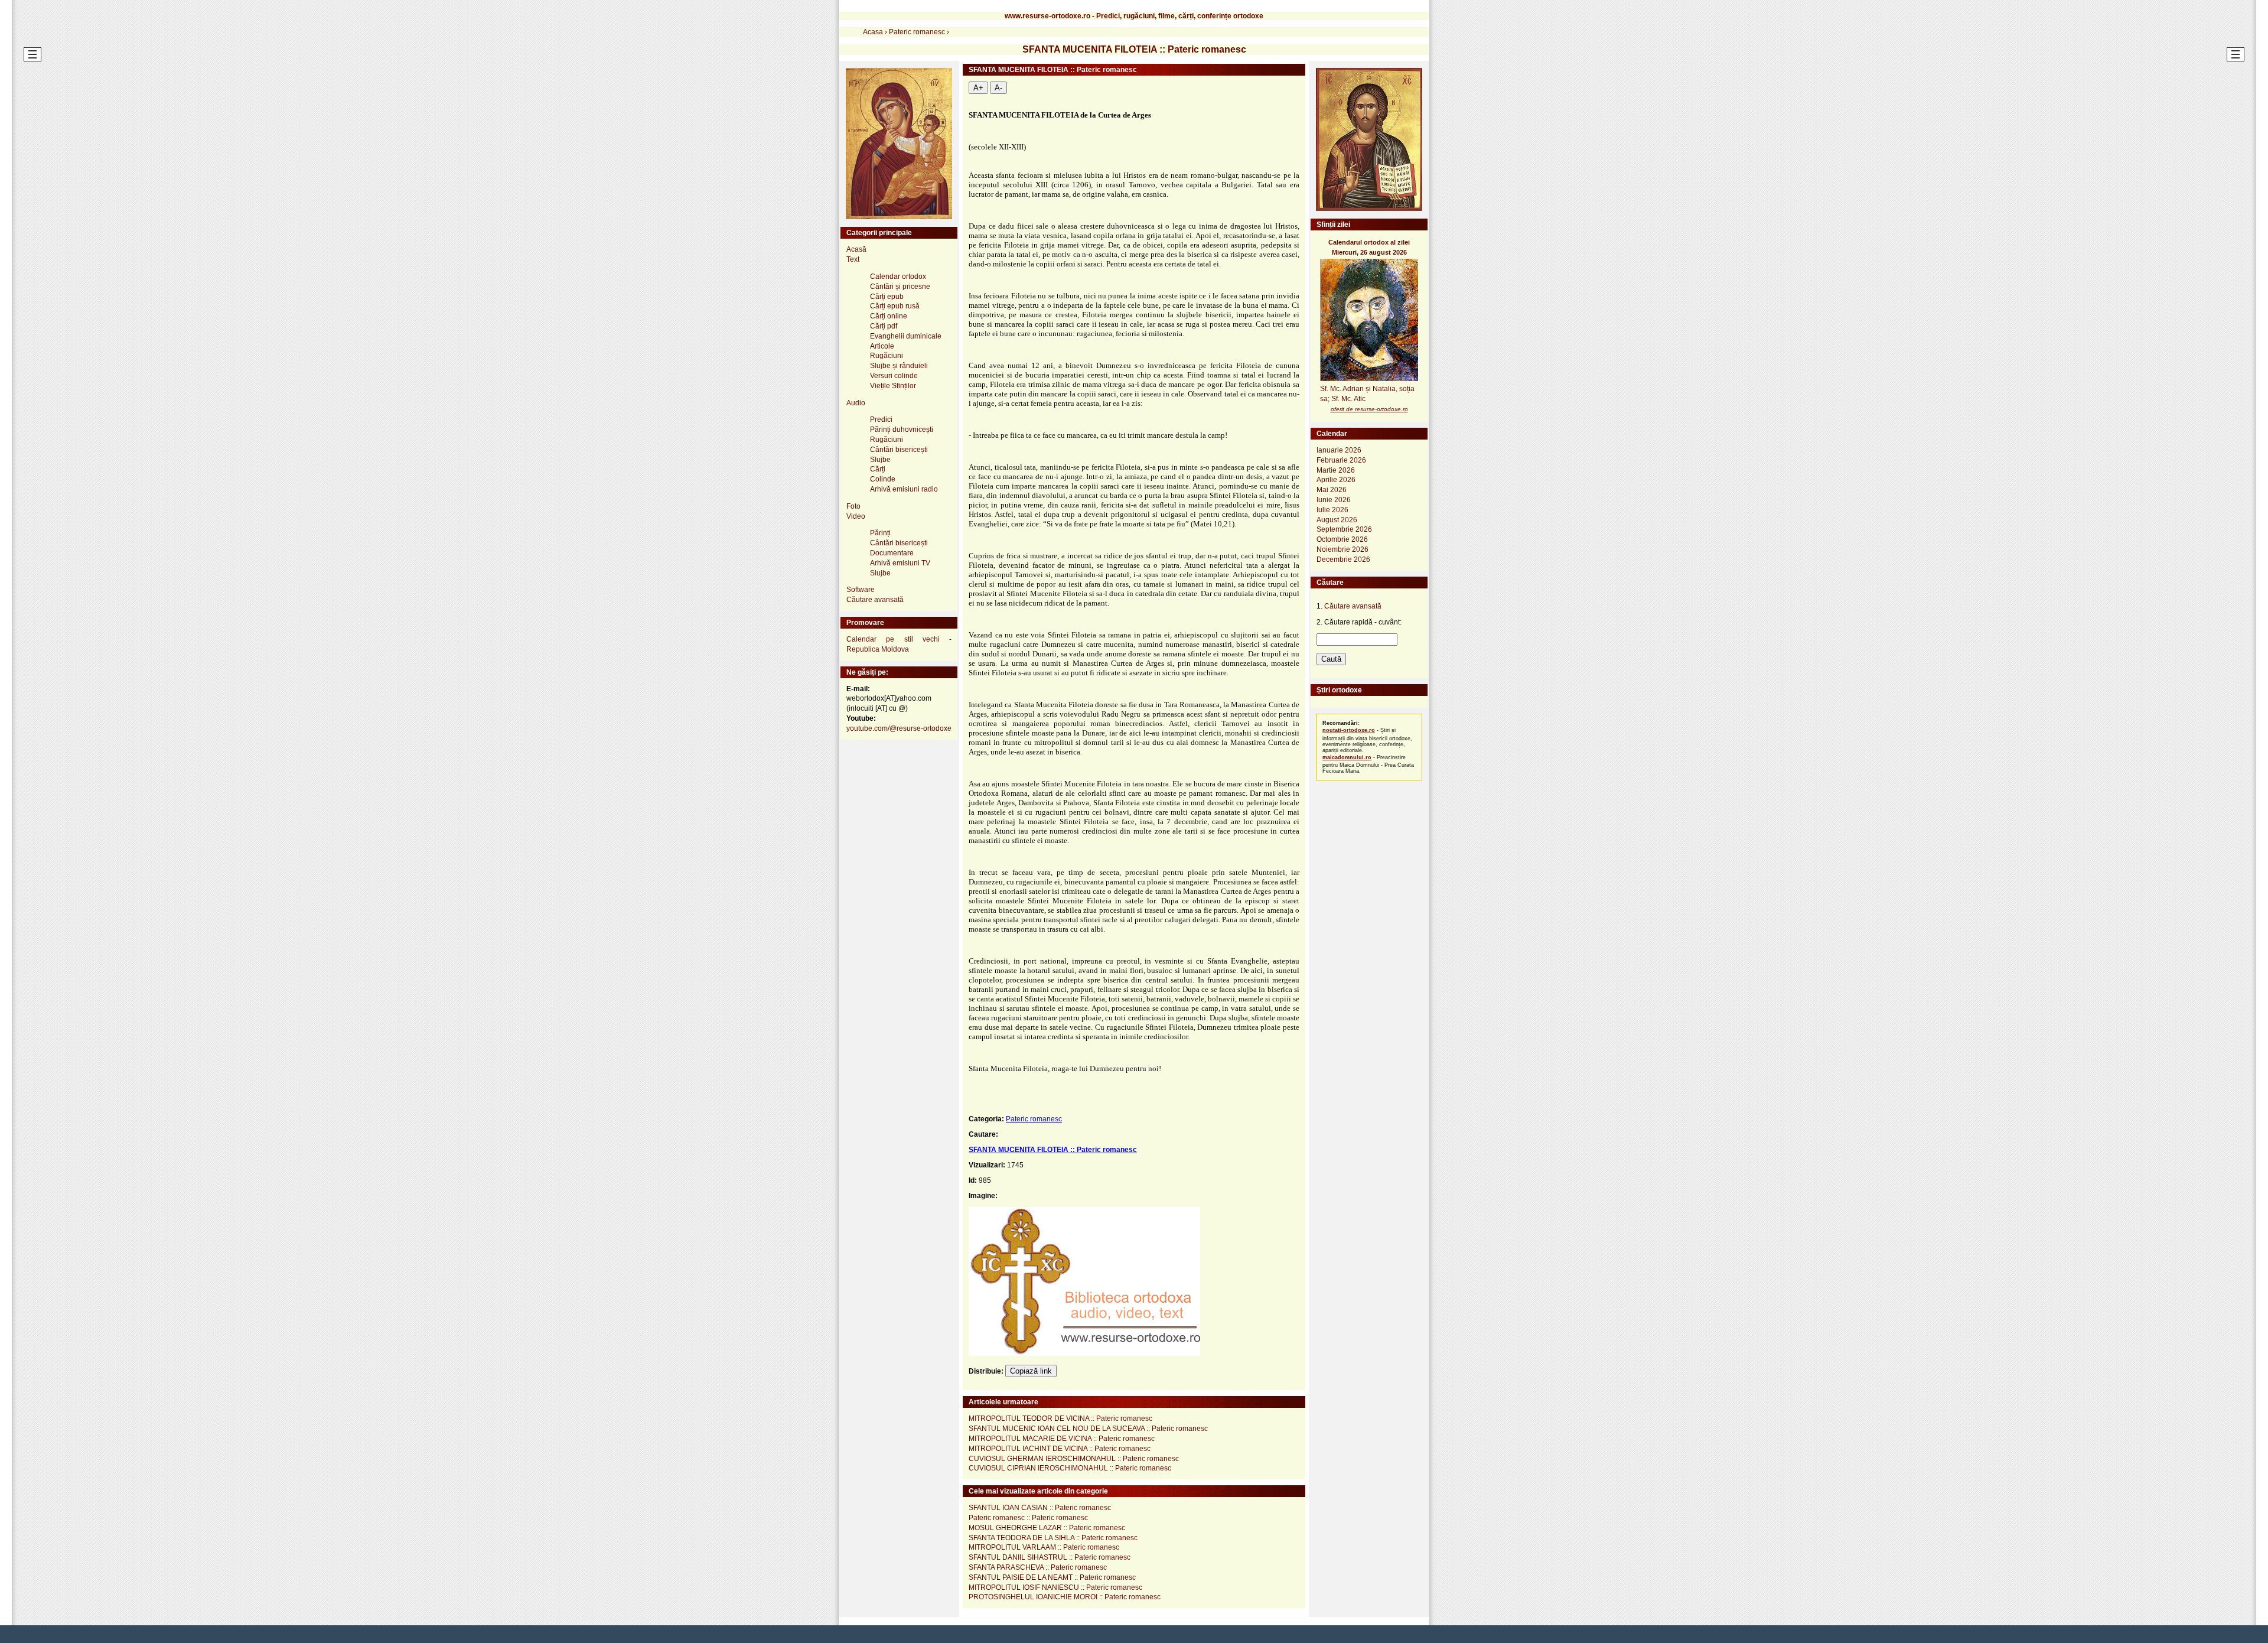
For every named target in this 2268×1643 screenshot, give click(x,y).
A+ (978, 88)
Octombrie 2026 (1342, 539)
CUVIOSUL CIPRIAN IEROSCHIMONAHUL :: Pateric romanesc (1070, 1468)
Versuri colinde (894, 376)
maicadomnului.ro (1347, 757)
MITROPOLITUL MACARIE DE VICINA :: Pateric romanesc (1062, 1439)
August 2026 (1337, 520)
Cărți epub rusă (895, 306)
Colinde (883, 479)
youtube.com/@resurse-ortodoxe (899, 728)
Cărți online (889, 316)
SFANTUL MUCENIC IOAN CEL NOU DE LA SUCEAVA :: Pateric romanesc (1088, 1429)
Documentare (892, 553)
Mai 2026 (1332, 490)
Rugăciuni (887, 356)
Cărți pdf (884, 326)
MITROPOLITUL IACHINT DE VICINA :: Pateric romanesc (1060, 1449)
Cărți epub (887, 297)
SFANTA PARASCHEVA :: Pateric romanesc (1038, 1567)
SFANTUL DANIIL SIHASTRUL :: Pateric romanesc (1050, 1557)
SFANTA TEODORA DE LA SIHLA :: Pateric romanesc (1053, 1538)
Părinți (880, 533)
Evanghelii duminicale (906, 336)
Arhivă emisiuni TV (900, 563)
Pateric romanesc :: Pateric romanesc (1028, 1518)
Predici (881, 419)
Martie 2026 (1336, 470)
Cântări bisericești (899, 450)
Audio (856, 403)
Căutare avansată (875, 600)
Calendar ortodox (898, 276)
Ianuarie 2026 (1339, 450)
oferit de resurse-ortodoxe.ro (1369, 409)
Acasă (856, 249)
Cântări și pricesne (900, 287)
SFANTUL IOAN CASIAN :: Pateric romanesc (1040, 1508)
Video (856, 516)
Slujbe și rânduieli (899, 366)
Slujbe (880, 460)
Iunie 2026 (1334, 500)
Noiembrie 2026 (1342, 549)
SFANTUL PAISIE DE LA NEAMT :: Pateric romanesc (1052, 1577)
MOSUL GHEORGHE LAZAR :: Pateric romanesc (1047, 1528)
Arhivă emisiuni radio (904, 489)
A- (998, 88)
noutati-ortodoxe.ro (1349, 730)
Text (853, 259)
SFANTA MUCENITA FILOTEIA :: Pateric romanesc (1053, 1150)
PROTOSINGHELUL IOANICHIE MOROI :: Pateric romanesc (1065, 1597)
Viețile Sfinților (893, 386)
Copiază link (1031, 1371)
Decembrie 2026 (1343, 559)
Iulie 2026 (1332, 510)
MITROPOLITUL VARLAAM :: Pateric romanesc (1044, 1547)
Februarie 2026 (1341, 460)
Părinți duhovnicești (902, 430)
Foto (853, 506)
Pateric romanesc (1034, 1119)
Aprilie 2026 (1336, 480)
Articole (882, 346)
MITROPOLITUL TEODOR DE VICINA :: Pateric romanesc (1060, 1418)
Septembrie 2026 (1344, 529)
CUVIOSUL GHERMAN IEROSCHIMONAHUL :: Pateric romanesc (1074, 1459)
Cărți (878, 469)
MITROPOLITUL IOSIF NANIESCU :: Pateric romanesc (1055, 1587)
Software (861, 590)
